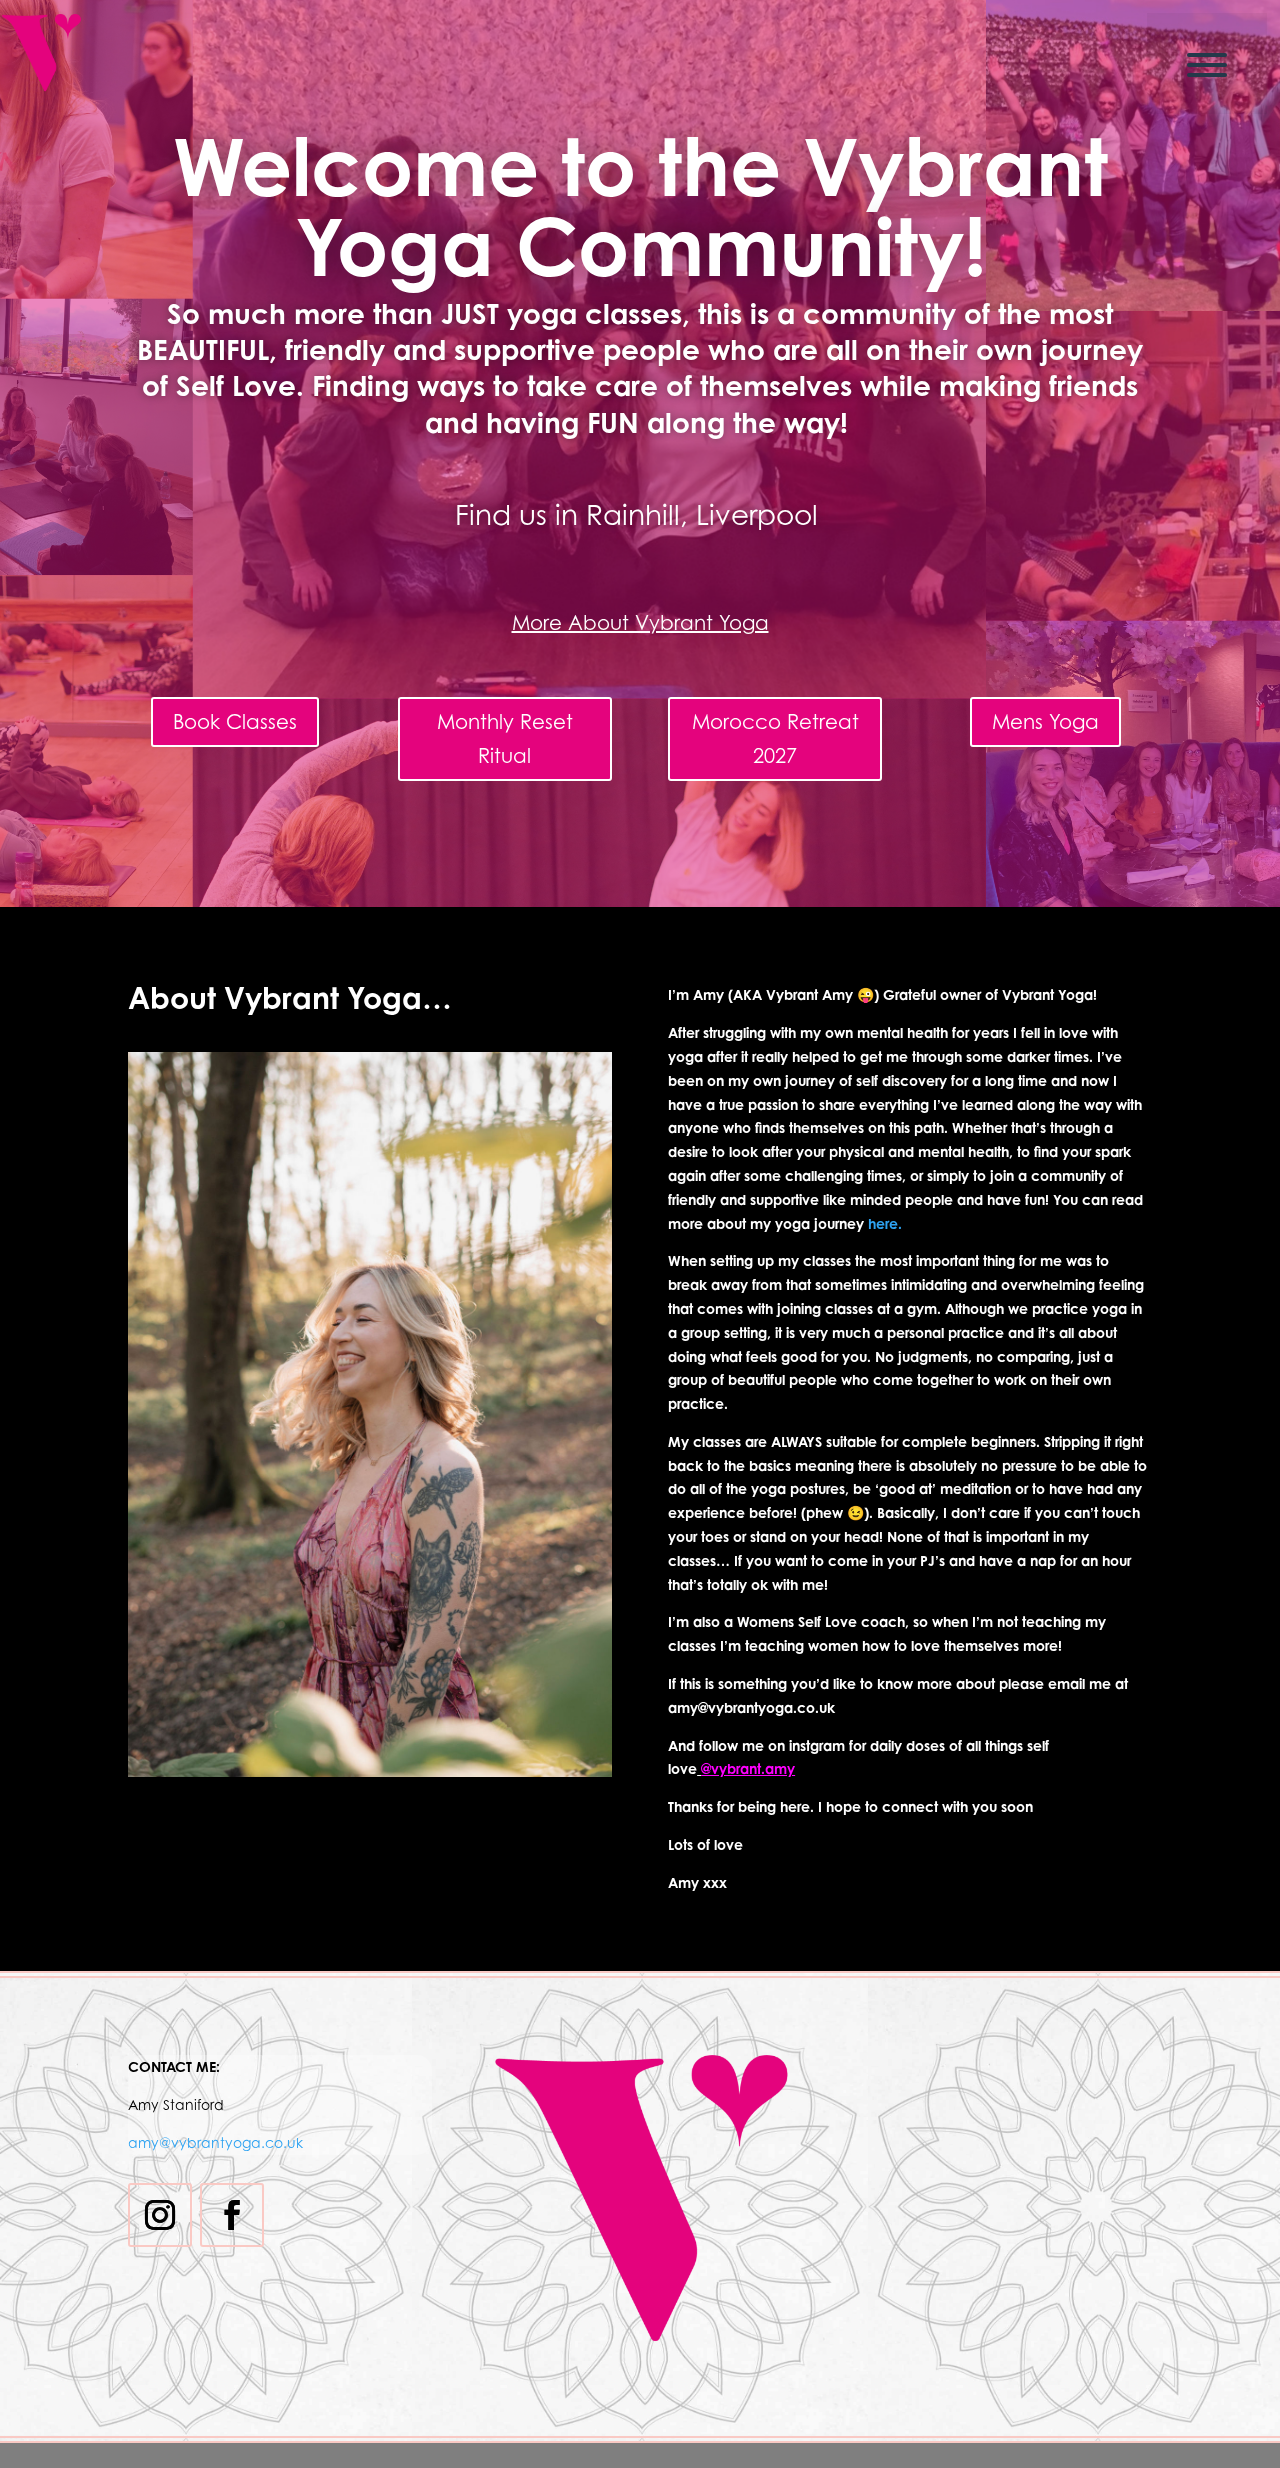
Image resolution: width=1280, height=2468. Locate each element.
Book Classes (235, 722)
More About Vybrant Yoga (640, 623)
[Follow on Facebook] (232, 2215)
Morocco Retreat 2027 (775, 739)
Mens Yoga (1045, 722)
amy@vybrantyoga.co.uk (215, 2142)
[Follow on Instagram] (160, 2215)
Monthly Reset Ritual (505, 739)
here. (885, 1223)
